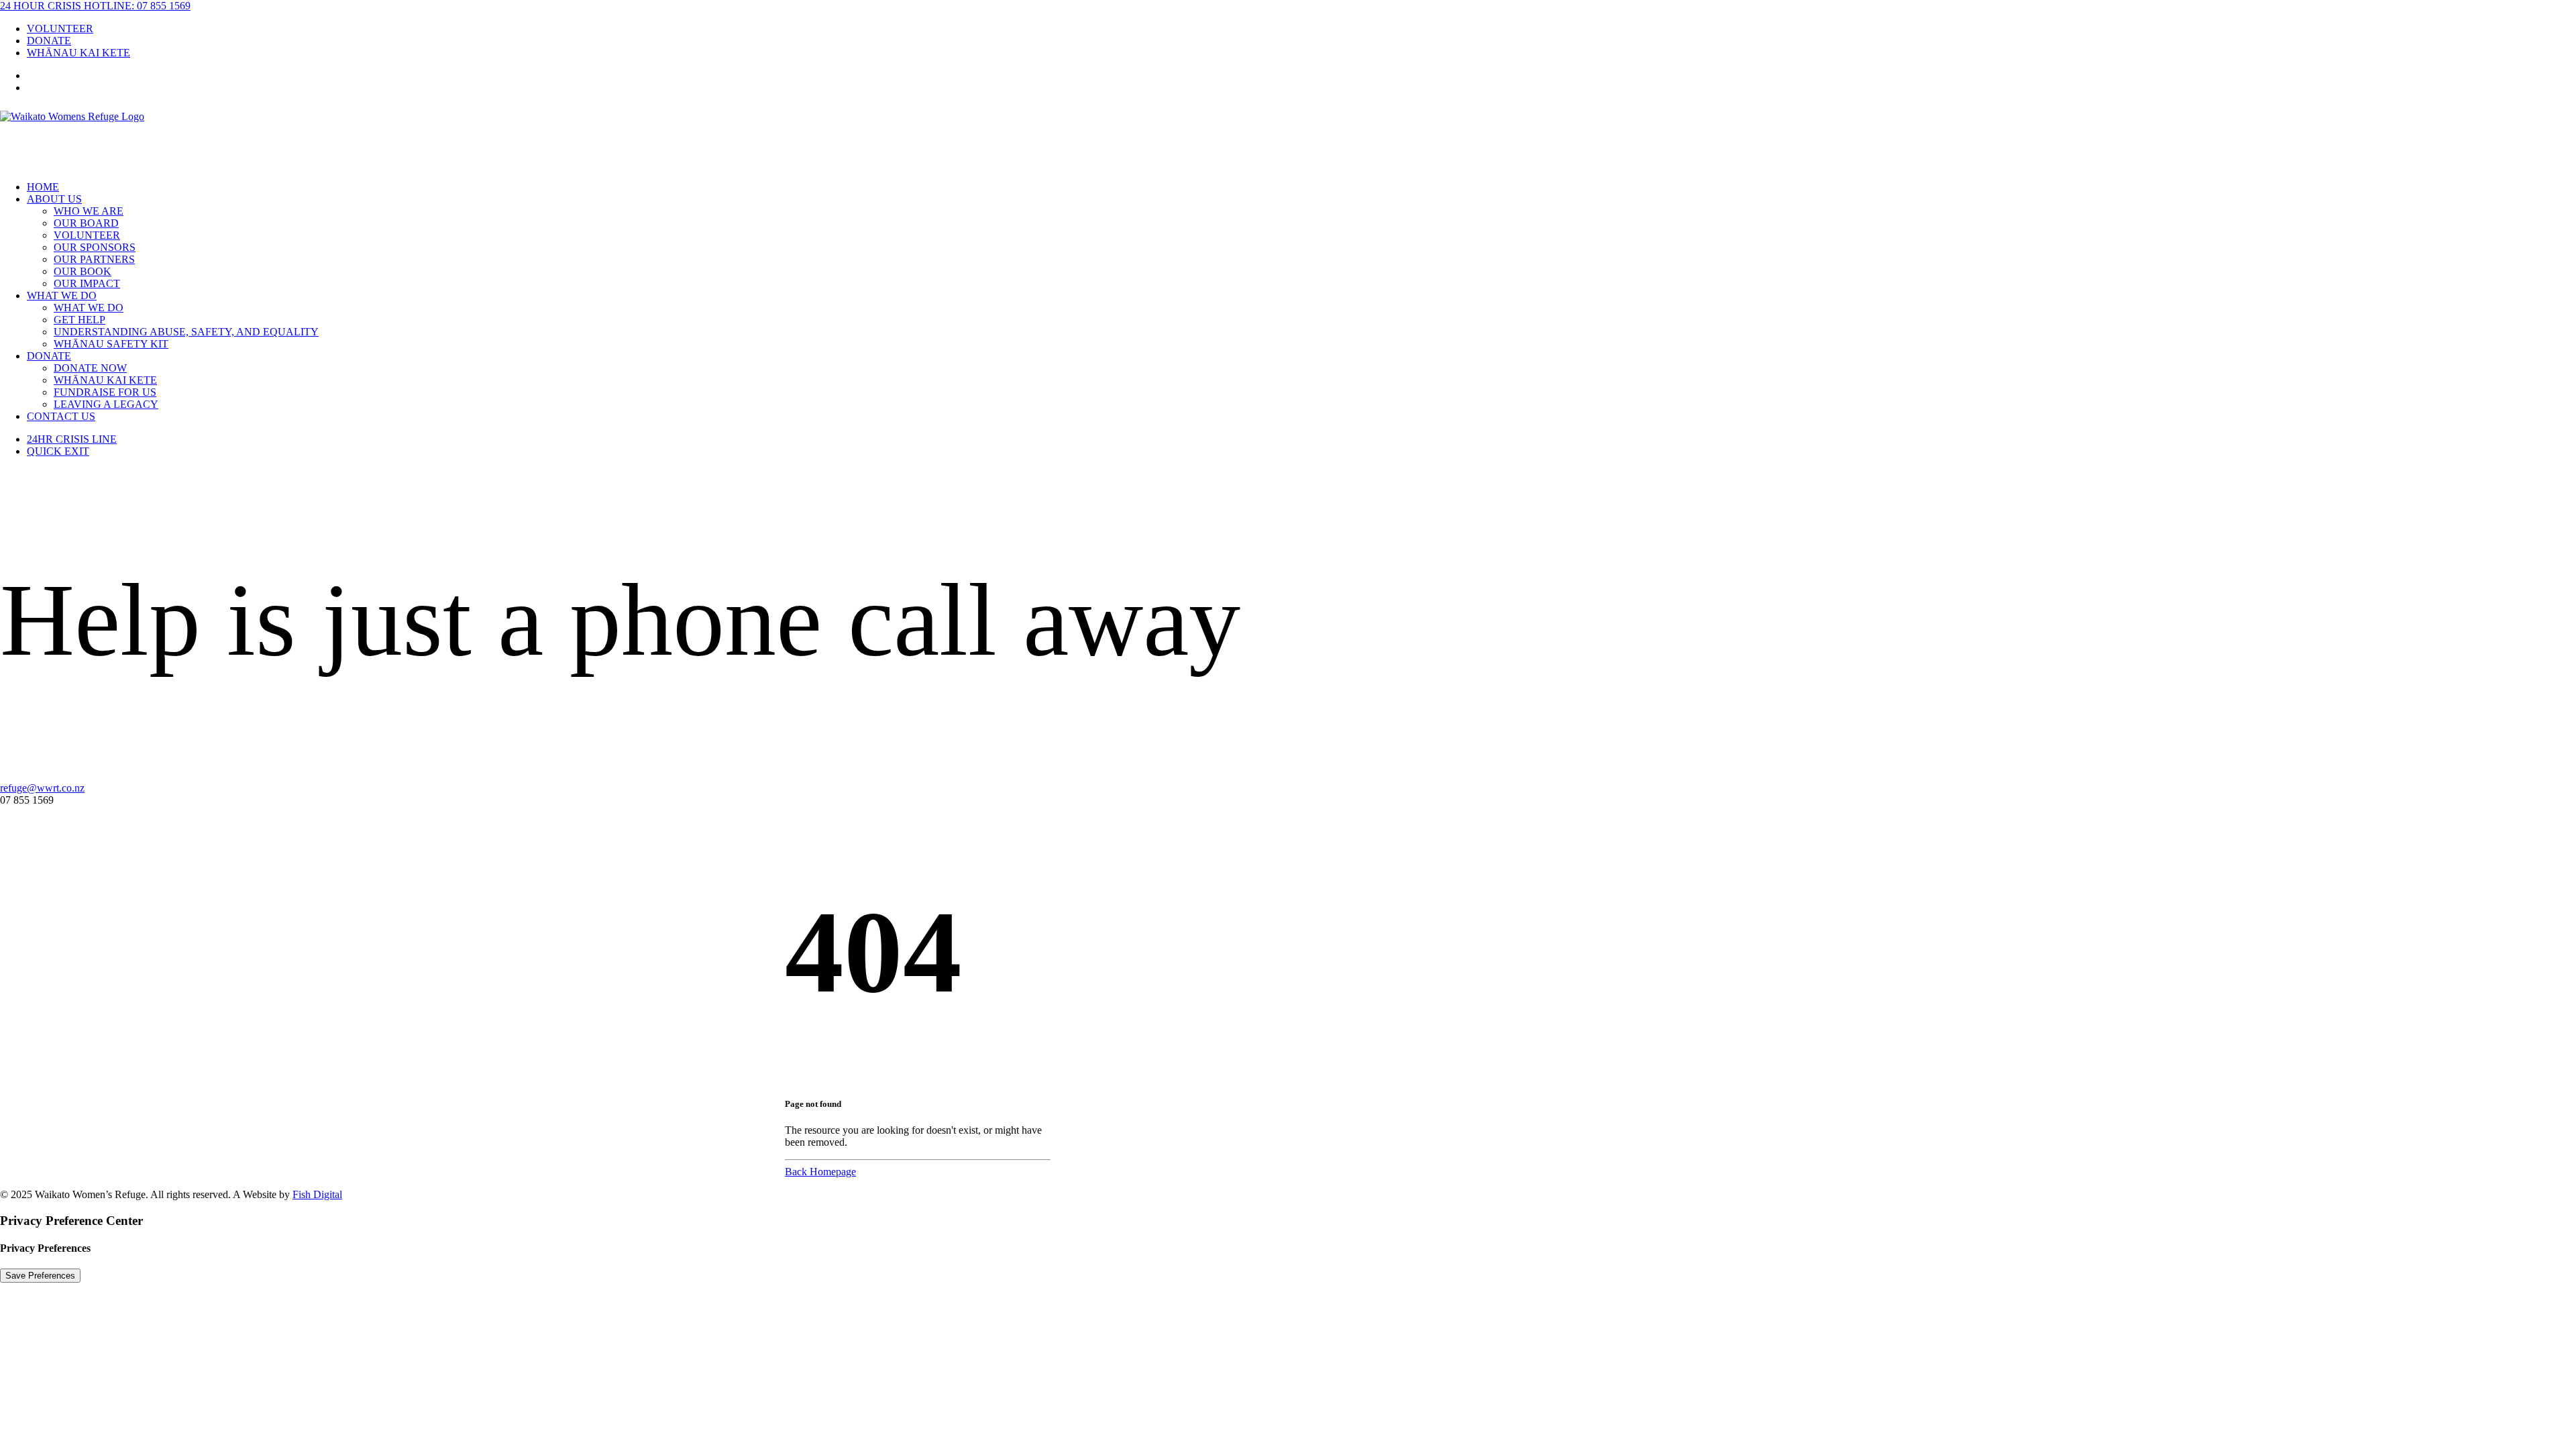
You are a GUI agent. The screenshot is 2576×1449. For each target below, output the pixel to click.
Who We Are (89, 211)
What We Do (62, 296)
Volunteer (87, 235)
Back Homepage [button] (820, 1172)
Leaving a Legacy (106, 404)
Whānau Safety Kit (111, 344)
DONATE (49, 41)
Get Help (79, 320)
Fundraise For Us (105, 392)
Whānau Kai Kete (105, 380)
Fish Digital (317, 1194)
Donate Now (90, 368)
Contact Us (61, 416)
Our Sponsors (95, 247)
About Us (54, 199)
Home (43, 187)
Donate (49, 356)
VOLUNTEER (60, 29)
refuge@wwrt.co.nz (42, 788)
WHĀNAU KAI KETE (78, 53)
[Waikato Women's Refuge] (1288, 138)
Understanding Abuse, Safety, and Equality (186, 332)
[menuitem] (1301, 29)
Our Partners (94, 259)
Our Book (83, 271)
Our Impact (87, 283)
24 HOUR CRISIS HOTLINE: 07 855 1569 (95, 6)
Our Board (86, 223)
